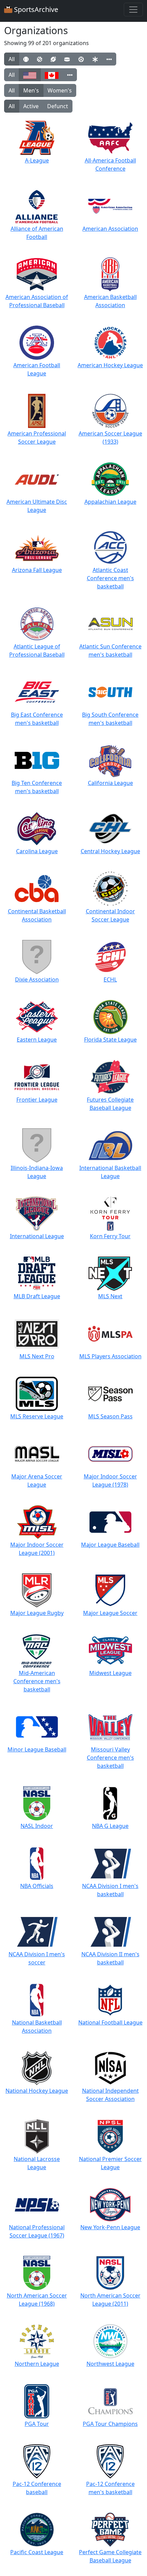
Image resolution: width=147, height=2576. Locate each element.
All (12, 59)
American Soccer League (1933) (110, 438)
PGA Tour (37, 2424)
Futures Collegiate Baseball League (110, 1104)
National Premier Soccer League (110, 2163)
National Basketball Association (37, 2027)
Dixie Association (37, 979)
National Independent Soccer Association (110, 2095)
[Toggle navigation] (133, 10)
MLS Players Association (110, 1356)
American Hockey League (110, 365)
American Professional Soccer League (37, 438)
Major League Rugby (37, 1613)
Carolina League (37, 851)
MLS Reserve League (37, 1416)
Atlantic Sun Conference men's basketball (110, 650)
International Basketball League (110, 1172)
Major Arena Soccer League (37, 1480)
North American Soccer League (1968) (37, 2300)
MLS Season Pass (110, 1416)
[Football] (53, 59)
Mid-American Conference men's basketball (37, 1681)
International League (37, 1236)
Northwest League (110, 2364)
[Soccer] (81, 59)
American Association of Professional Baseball (37, 301)
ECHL (110, 979)
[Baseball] (26, 59)
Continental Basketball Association (37, 915)
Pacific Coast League (37, 2552)
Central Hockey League (110, 851)
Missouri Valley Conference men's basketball (110, 1758)
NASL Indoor (37, 1826)
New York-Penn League (110, 2227)
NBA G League (110, 1826)
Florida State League (110, 1040)
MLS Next (110, 1296)
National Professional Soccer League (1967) (37, 2231)
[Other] (109, 59)
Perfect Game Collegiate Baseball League (110, 2556)
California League (110, 783)
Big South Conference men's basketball (110, 719)
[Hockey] (67, 59)
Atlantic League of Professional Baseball (37, 650)
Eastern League (37, 1040)
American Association (110, 229)
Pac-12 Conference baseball (37, 2488)
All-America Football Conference (110, 164)
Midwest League (110, 1673)
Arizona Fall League (37, 570)
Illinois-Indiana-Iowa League (37, 1172)
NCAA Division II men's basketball (110, 1958)
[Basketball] (39, 59)
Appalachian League (110, 502)
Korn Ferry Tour (110, 1236)
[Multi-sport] (95, 59)
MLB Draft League (37, 1296)
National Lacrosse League (37, 2163)
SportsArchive (35, 9)
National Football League (110, 2022)
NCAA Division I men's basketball (110, 1890)
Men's (31, 90)
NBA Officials (37, 1886)
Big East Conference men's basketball (37, 719)
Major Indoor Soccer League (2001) (37, 1549)
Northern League (37, 2364)
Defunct (58, 106)
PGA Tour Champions (110, 2424)
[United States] (30, 75)
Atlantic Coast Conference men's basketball (110, 578)
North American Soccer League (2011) (110, 2300)
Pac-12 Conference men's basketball (110, 2488)
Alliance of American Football (37, 233)
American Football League (37, 369)
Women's (60, 90)
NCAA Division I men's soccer (37, 1958)
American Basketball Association (110, 301)
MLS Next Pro (37, 1356)
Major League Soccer (110, 1613)
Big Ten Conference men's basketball (37, 787)
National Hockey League (37, 2091)
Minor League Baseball (37, 1749)
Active (31, 106)
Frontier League (37, 1100)
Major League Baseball (110, 1545)
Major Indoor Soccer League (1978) (110, 1480)
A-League (37, 160)
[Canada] (52, 75)
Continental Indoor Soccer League (110, 915)
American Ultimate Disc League (37, 506)
